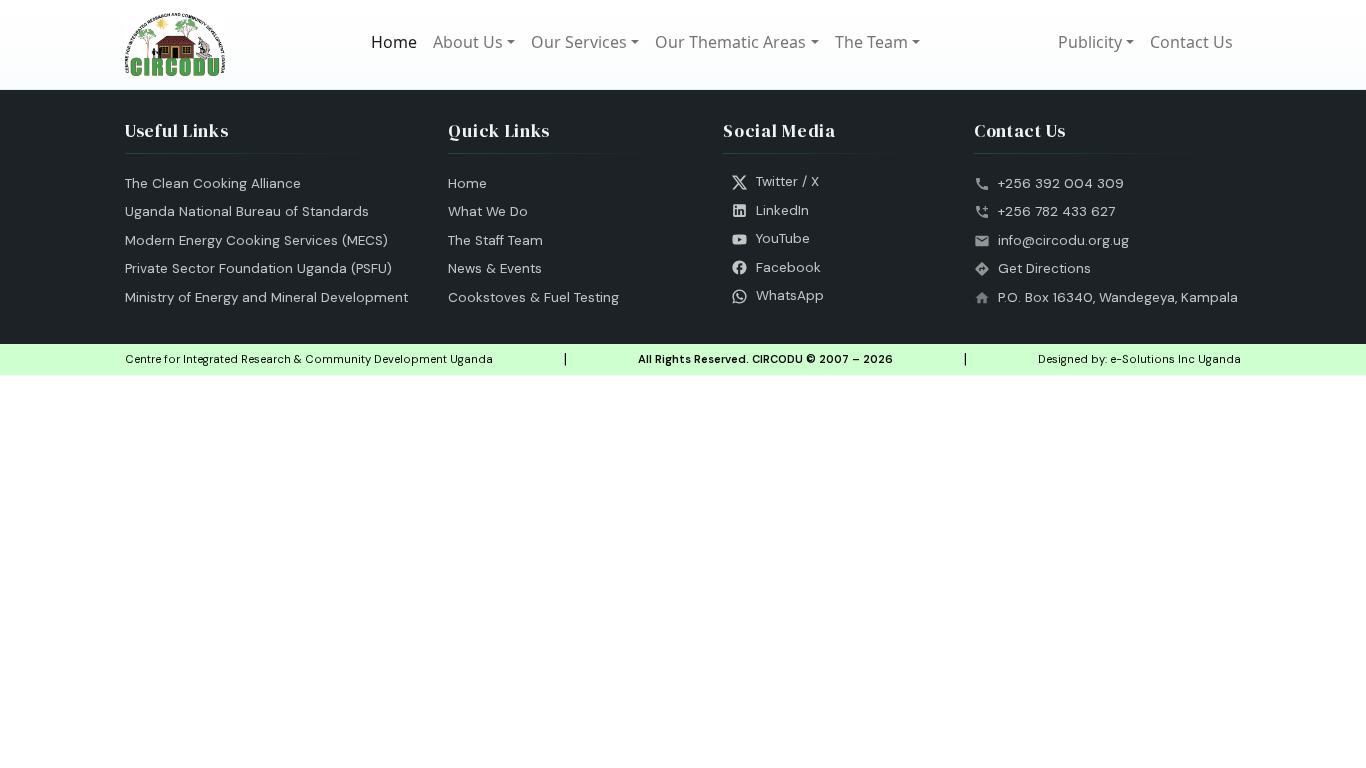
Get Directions (1044, 268)
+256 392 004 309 (1061, 183)
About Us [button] (468, 42)
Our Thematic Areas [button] (730, 42)
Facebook (788, 267)
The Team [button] (871, 42)
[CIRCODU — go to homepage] (175, 44)
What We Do (488, 211)
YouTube (783, 238)
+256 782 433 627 (1056, 211)
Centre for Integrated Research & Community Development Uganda (309, 359)
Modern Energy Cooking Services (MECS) (256, 240)
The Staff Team (495, 240)
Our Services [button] (579, 42)
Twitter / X (787, 181)
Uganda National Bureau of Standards (247, 211)
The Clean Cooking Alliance (213, 183)
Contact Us (1191, 42)
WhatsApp (790, 295)
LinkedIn (782, 210)
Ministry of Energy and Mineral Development (266, 297)
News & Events (495, 268)
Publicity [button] (1090, 42)
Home (394, 42)
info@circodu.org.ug (1063, 240)
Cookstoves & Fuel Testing (533, 297)
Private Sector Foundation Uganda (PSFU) (258, 268)
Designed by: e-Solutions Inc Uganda (1139, 359)
